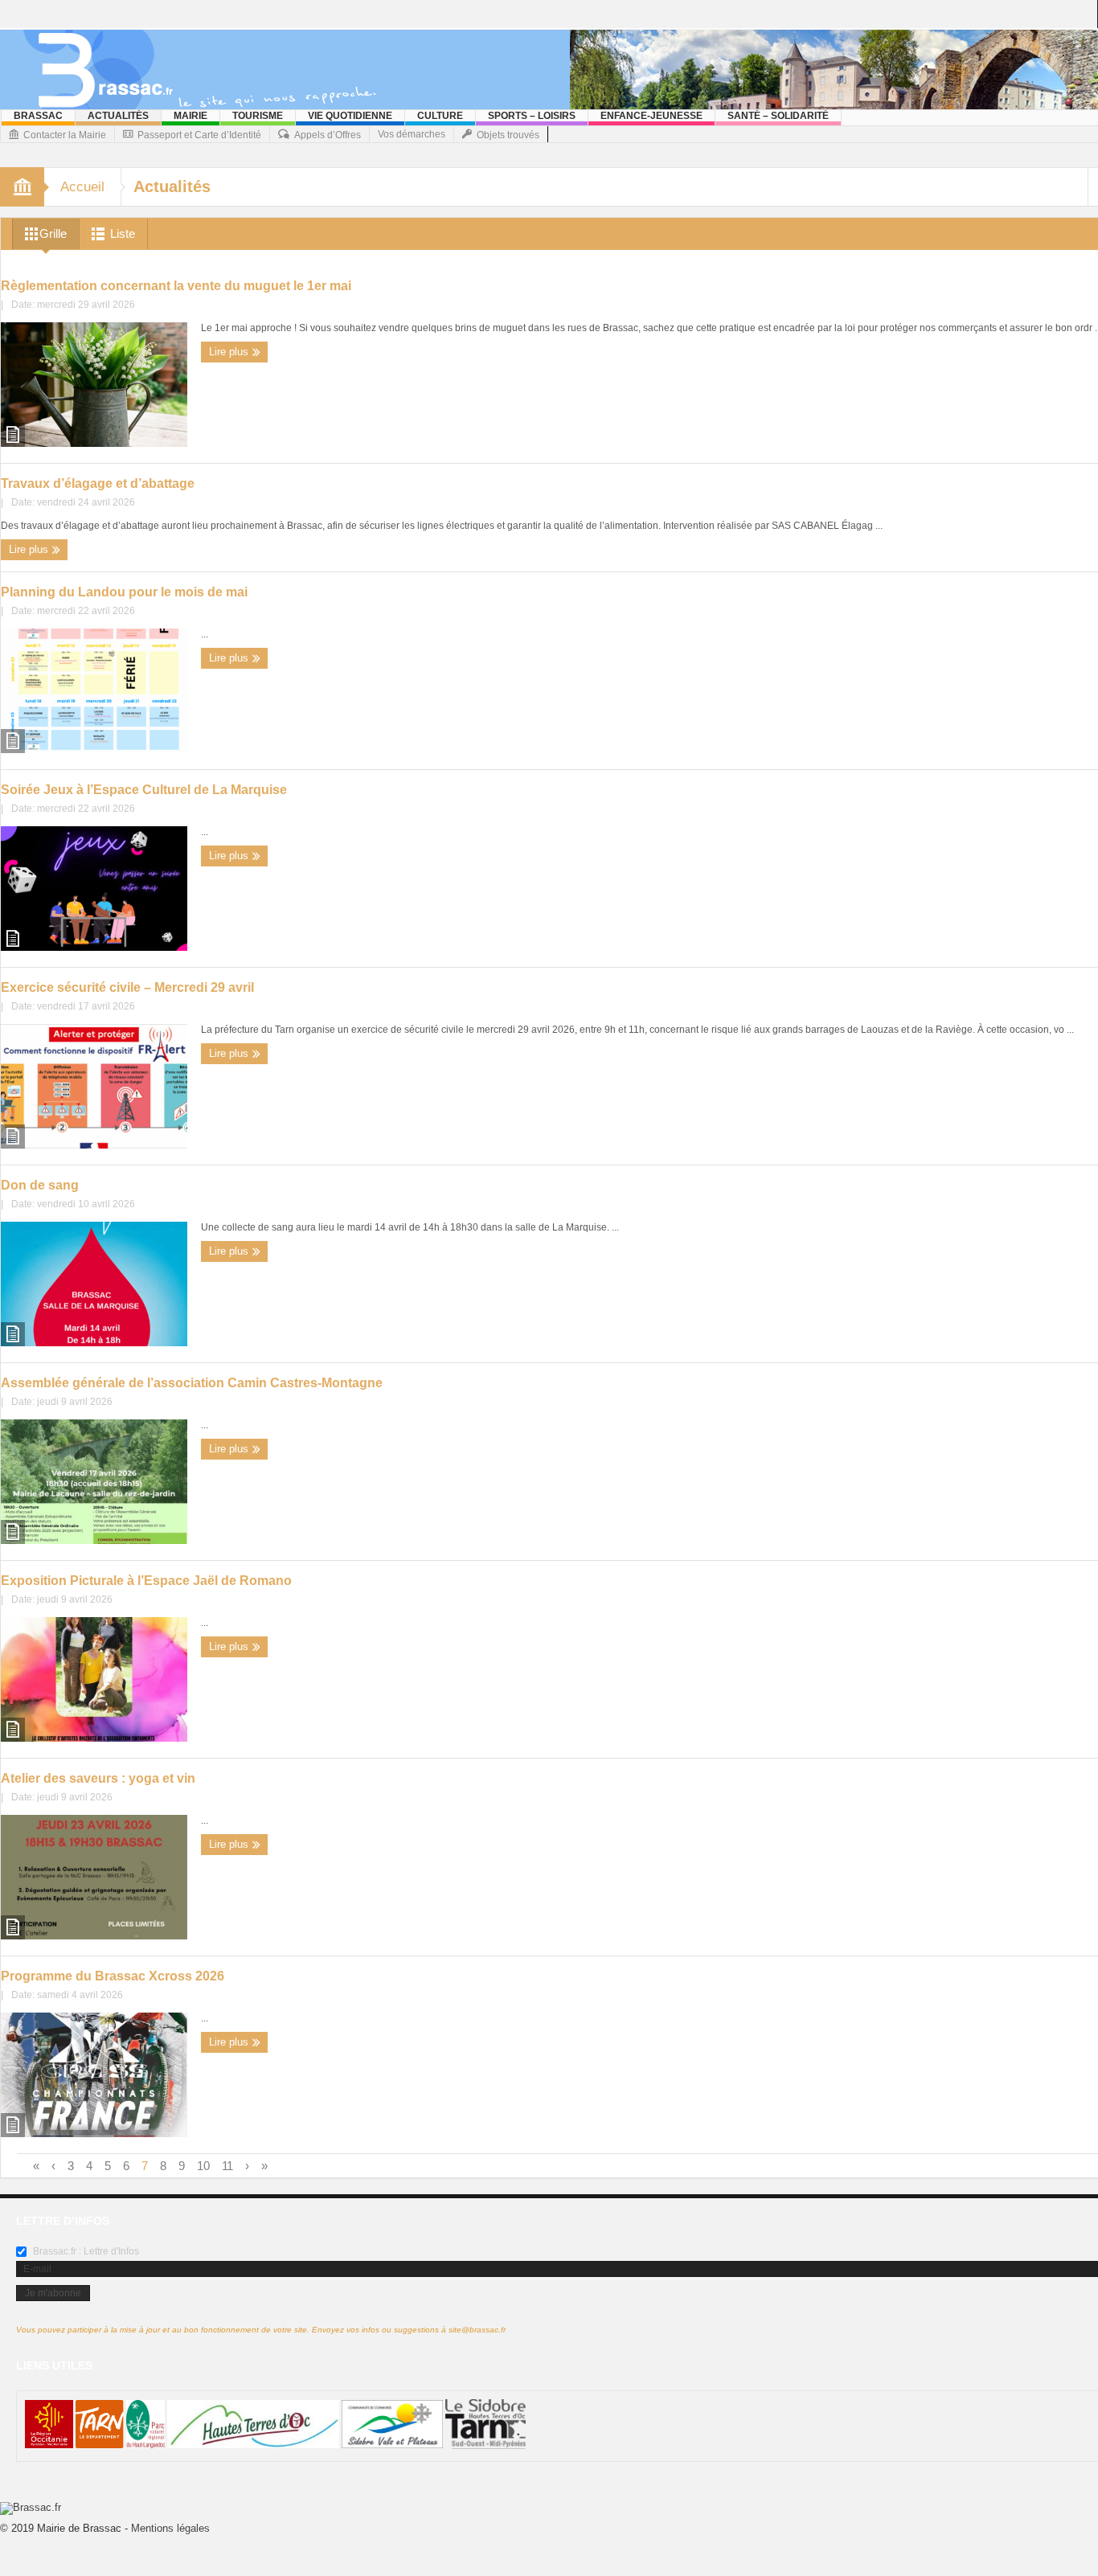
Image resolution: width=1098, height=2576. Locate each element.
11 (227, 2166)
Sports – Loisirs (532, 116)
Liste (123, 233)
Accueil (82, 187)
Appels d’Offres (328, 135)
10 (203, 2166)
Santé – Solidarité (778, 116)
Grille (53, 233)
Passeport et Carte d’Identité (199, 135)
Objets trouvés (508, 135)
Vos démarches (412, 134)
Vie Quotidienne (350, 116)
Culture (440, 116)
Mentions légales (170, 2528)
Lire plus (230, 352)
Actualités (118, 116)
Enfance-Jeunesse (651, 116)
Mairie (191, 116)
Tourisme (258, 116)
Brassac (38, 116)
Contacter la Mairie (65, 135)
